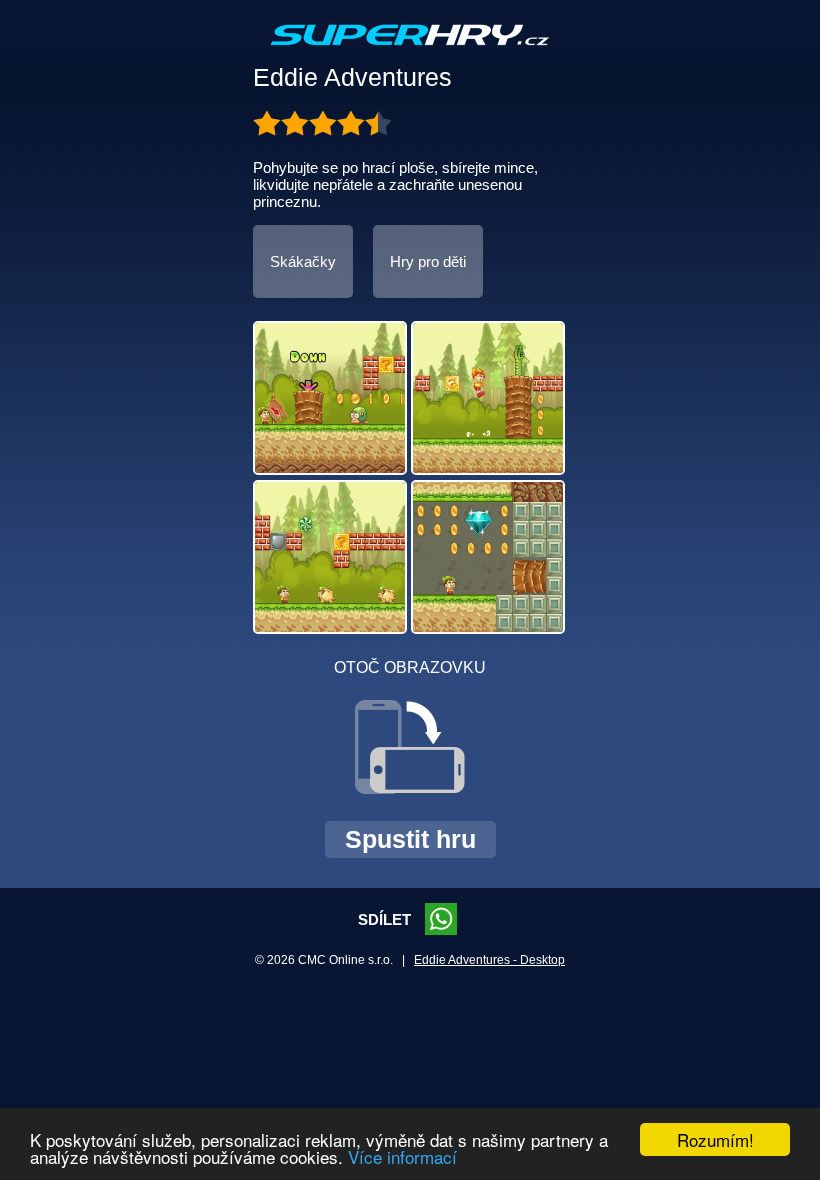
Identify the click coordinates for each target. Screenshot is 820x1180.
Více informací (402, 1156)
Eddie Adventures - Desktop (489, 960)
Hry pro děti (428, 261)
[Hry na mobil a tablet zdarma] (410, 51)
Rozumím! (715, 1139)
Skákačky (303, 261)
